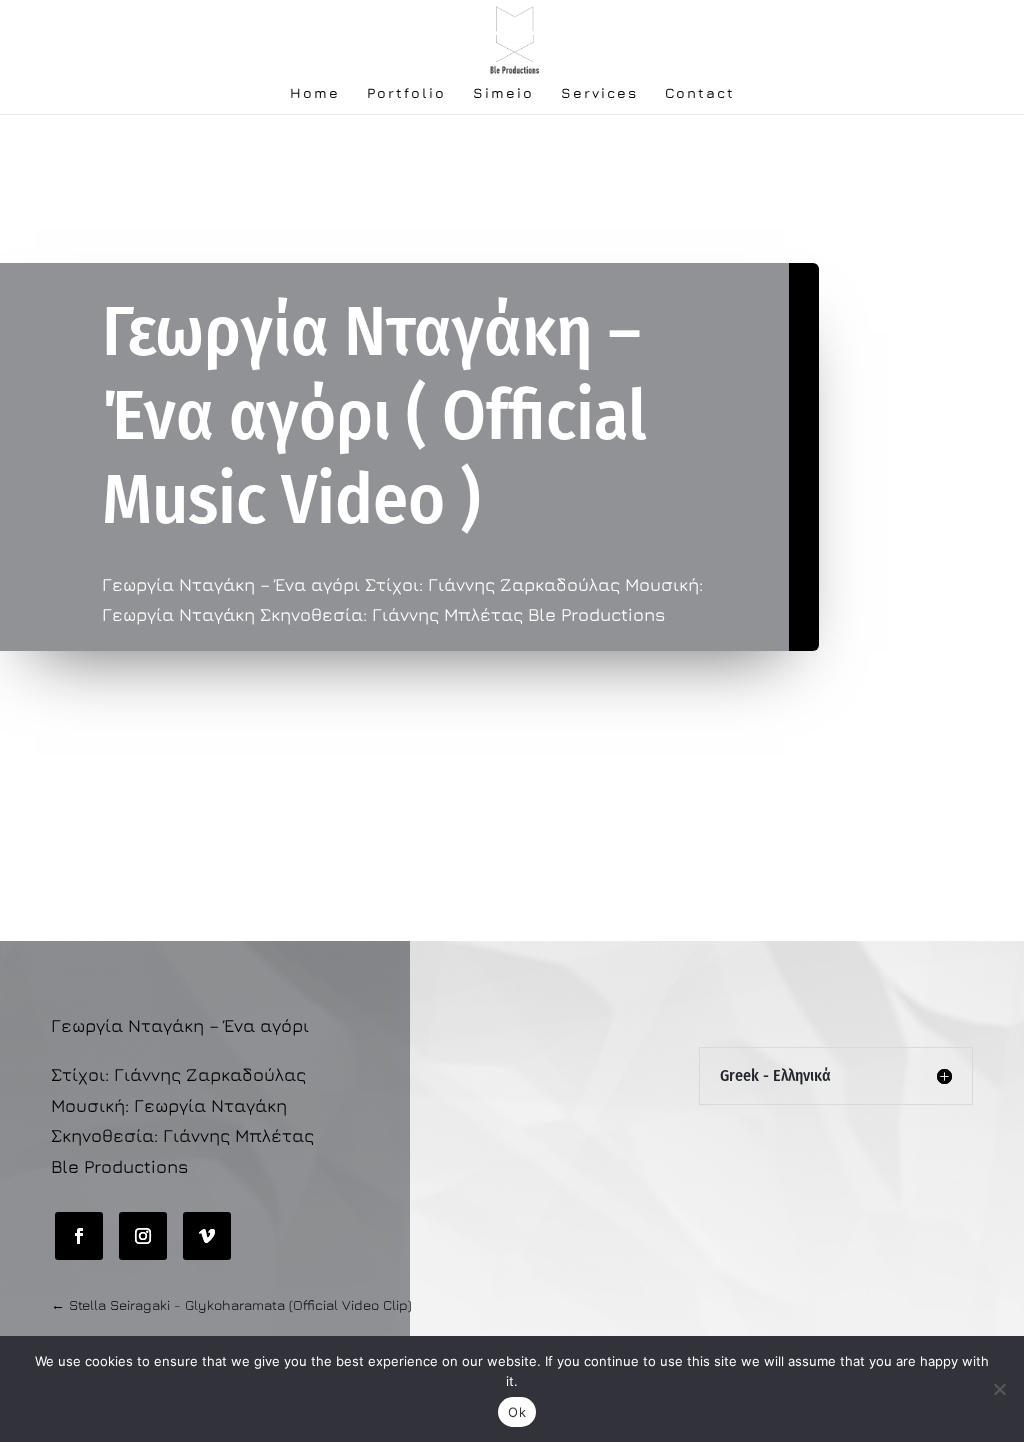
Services (599, 93)
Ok (517, 1412)
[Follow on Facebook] (79, 1236)
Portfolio (406, 93)
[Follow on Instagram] (143, 1236)
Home (315, 93)
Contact (700, 93)
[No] (999, 1389)
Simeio (503, 93)
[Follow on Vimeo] (207, 1236)
